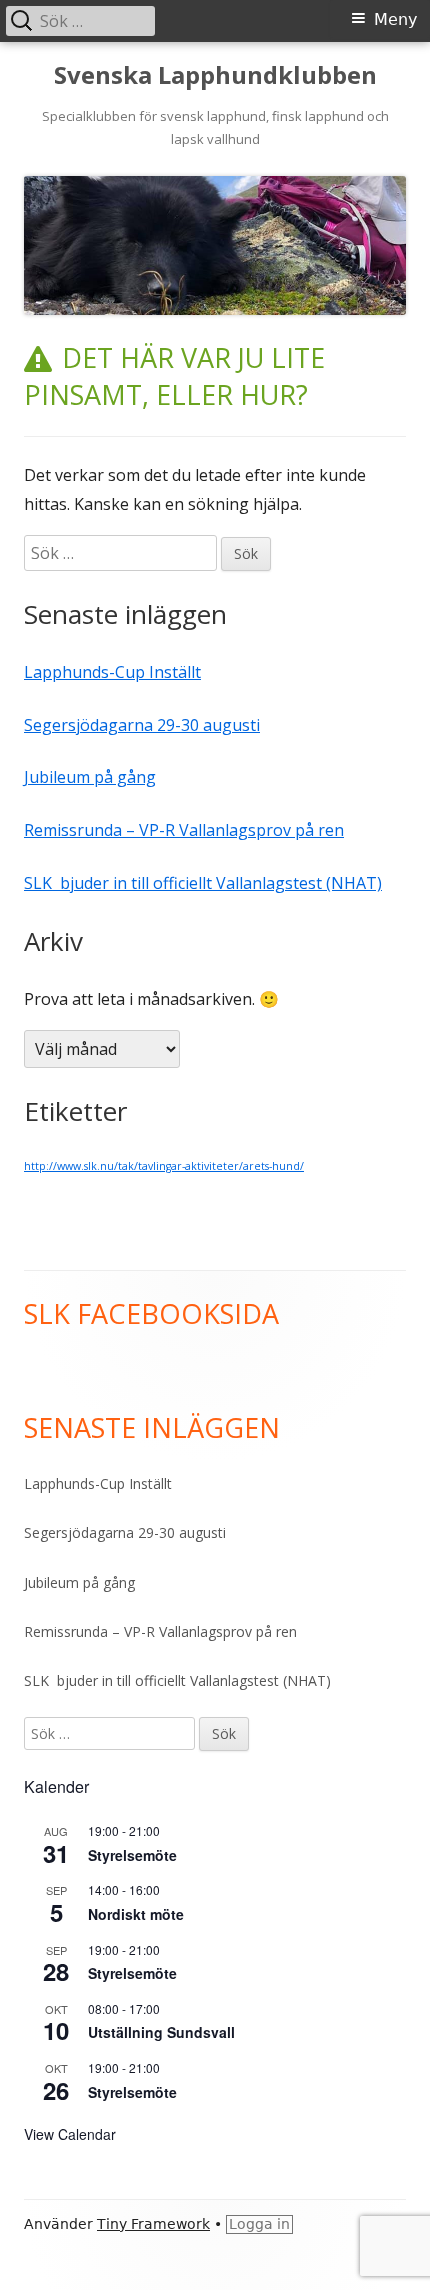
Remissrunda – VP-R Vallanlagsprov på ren (184, 830)
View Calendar (70, 2134)
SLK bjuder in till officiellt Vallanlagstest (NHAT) (203, 883)
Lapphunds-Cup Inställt (112, 672)
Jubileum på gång (90, 777)
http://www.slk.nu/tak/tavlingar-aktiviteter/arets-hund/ (164, 1166)
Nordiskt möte (136, 1914)
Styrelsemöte (132, 1855)
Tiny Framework (153, 2224)
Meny (395, 19)
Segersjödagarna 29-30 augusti (142, 725)
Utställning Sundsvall (161, 2032)
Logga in (259, 2224)
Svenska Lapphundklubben (215, 75)
